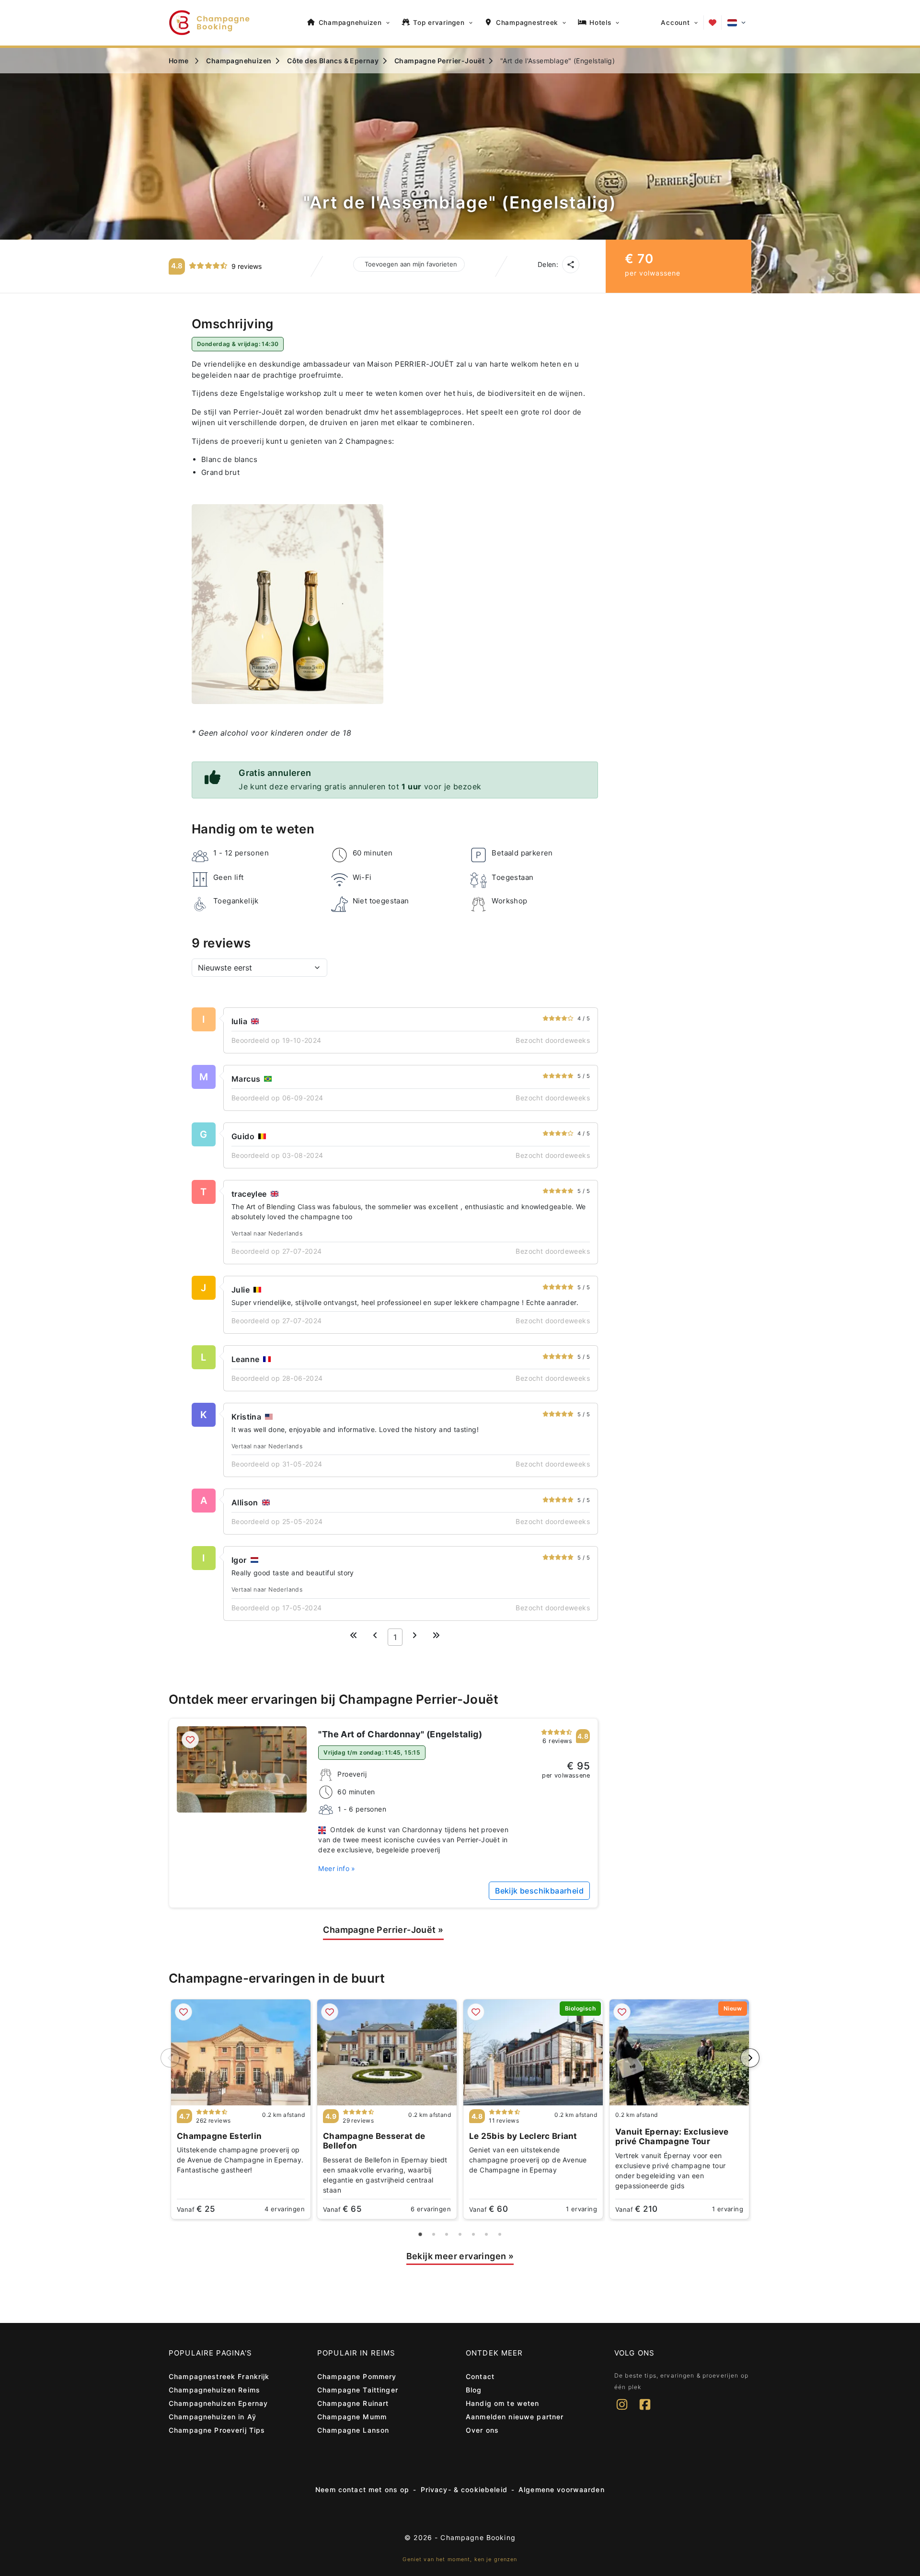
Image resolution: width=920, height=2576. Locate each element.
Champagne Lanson (353, 2430)
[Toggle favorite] (190, 1740)
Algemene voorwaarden (562, 2489)
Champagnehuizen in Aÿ (213, 2417)
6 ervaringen (431, 2209)
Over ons (482, 2430)
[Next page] (414, 1635)
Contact (480, 2376)
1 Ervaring (581, 2209)
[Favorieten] (713, 23)
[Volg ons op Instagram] (622, 2411)
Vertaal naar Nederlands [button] (267, 1233)
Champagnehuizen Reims (214, 2390)
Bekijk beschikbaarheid (539, 1891)
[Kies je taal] (736, 23)
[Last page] (436, 1635)
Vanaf (196, 2209)
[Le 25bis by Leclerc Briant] (533, 2052)
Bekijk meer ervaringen (460, 2256)
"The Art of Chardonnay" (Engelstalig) (400, 1734)
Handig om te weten (503, 2403)
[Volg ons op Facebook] (645, 2411)
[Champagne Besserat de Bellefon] (387, 2052)
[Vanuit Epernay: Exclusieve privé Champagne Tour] (679, 2052)
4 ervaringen (285, 2209)
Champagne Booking (478, 2537)
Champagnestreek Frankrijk (219, 2376)
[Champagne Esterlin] (241, 2052)
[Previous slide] (170, 2058)
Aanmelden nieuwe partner (515, 2417)
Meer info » (337, 1868)
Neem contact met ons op (362, 2489)
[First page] (354, 1635)
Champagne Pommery (357, 2376)
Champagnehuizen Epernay (218, 2403)
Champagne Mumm (352, 2417)
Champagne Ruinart (353, 2403)
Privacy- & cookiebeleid (464, 2489)
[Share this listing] (571, 265)
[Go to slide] (420, 2235)
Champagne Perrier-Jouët (383, 1930)
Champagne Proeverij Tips (217, 2430)
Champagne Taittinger (358, 2390)
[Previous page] (375, 1635)
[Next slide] (750, 2058)
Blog (474, 2390)
